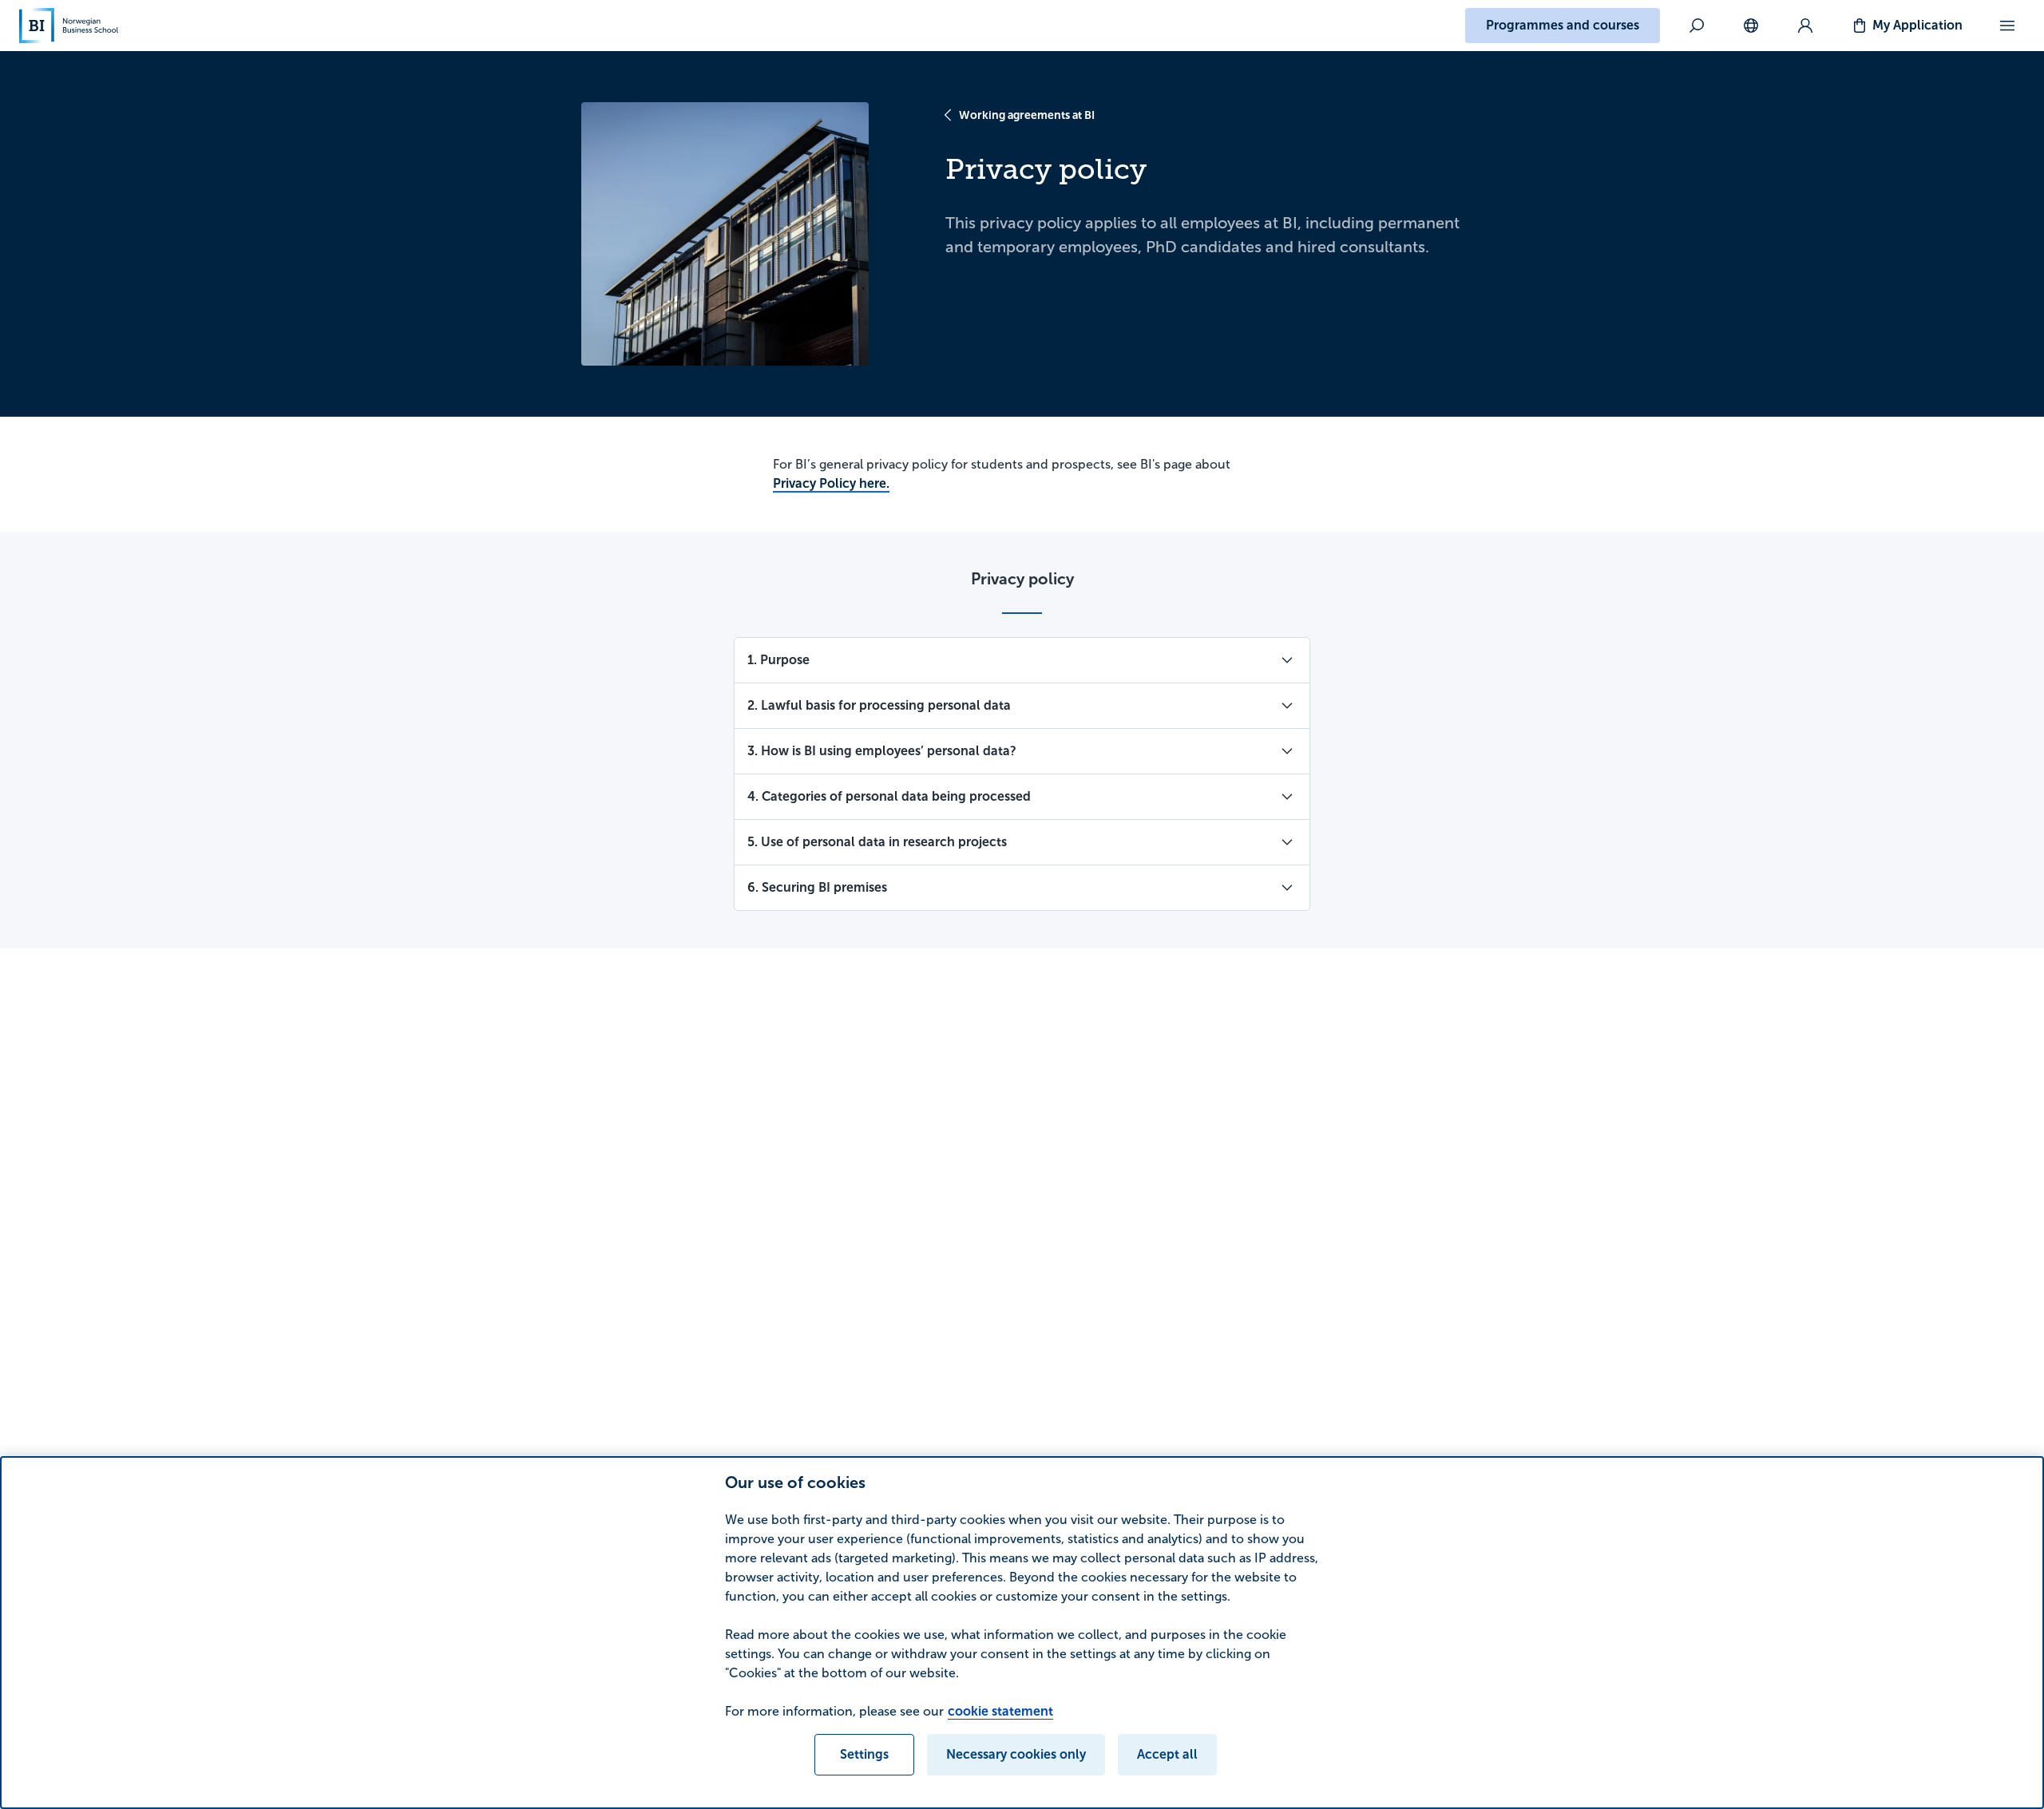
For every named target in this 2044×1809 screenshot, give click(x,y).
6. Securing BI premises (817, 887)
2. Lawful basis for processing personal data (879, 705)
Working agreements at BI (1027, 115)
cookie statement (1000, 1711)
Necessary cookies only (1016, 1754)
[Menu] (2007, 26)
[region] (1022, 1633)
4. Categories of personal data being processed (889, 796)
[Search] (1697, 26)
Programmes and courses (1563, 25)
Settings (864, 1754)
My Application (1917, 25)
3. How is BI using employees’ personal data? (882, 751)
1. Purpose (778, 660)
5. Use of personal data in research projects (877, 842)
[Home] (69, 26)
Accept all (1167, 1754)
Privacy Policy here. (831, 483)
